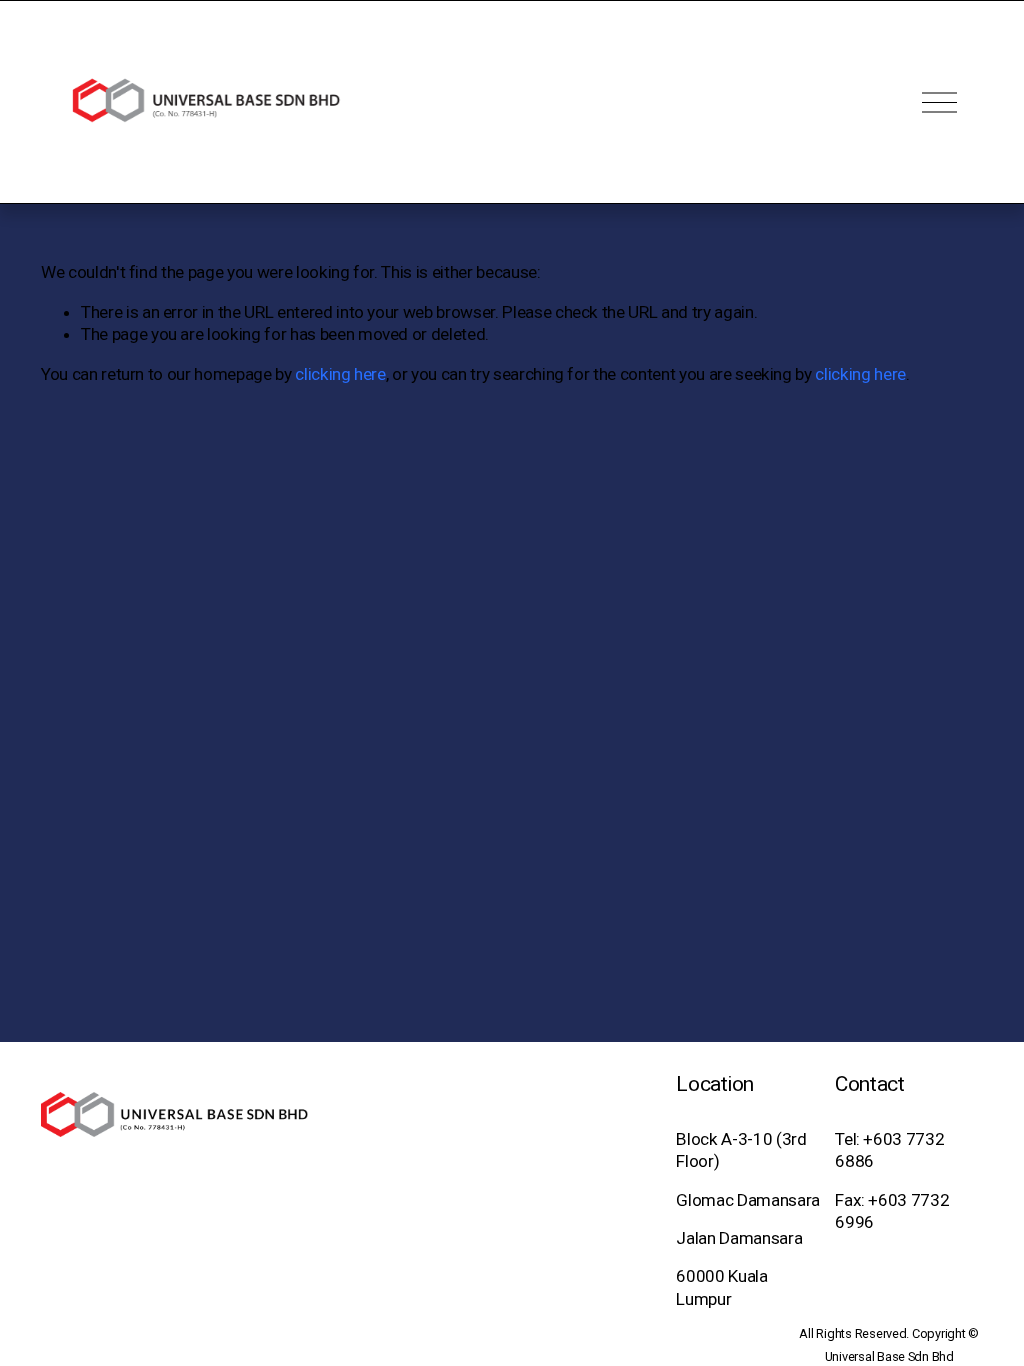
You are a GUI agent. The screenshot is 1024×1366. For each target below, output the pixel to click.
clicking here (340, 374)
